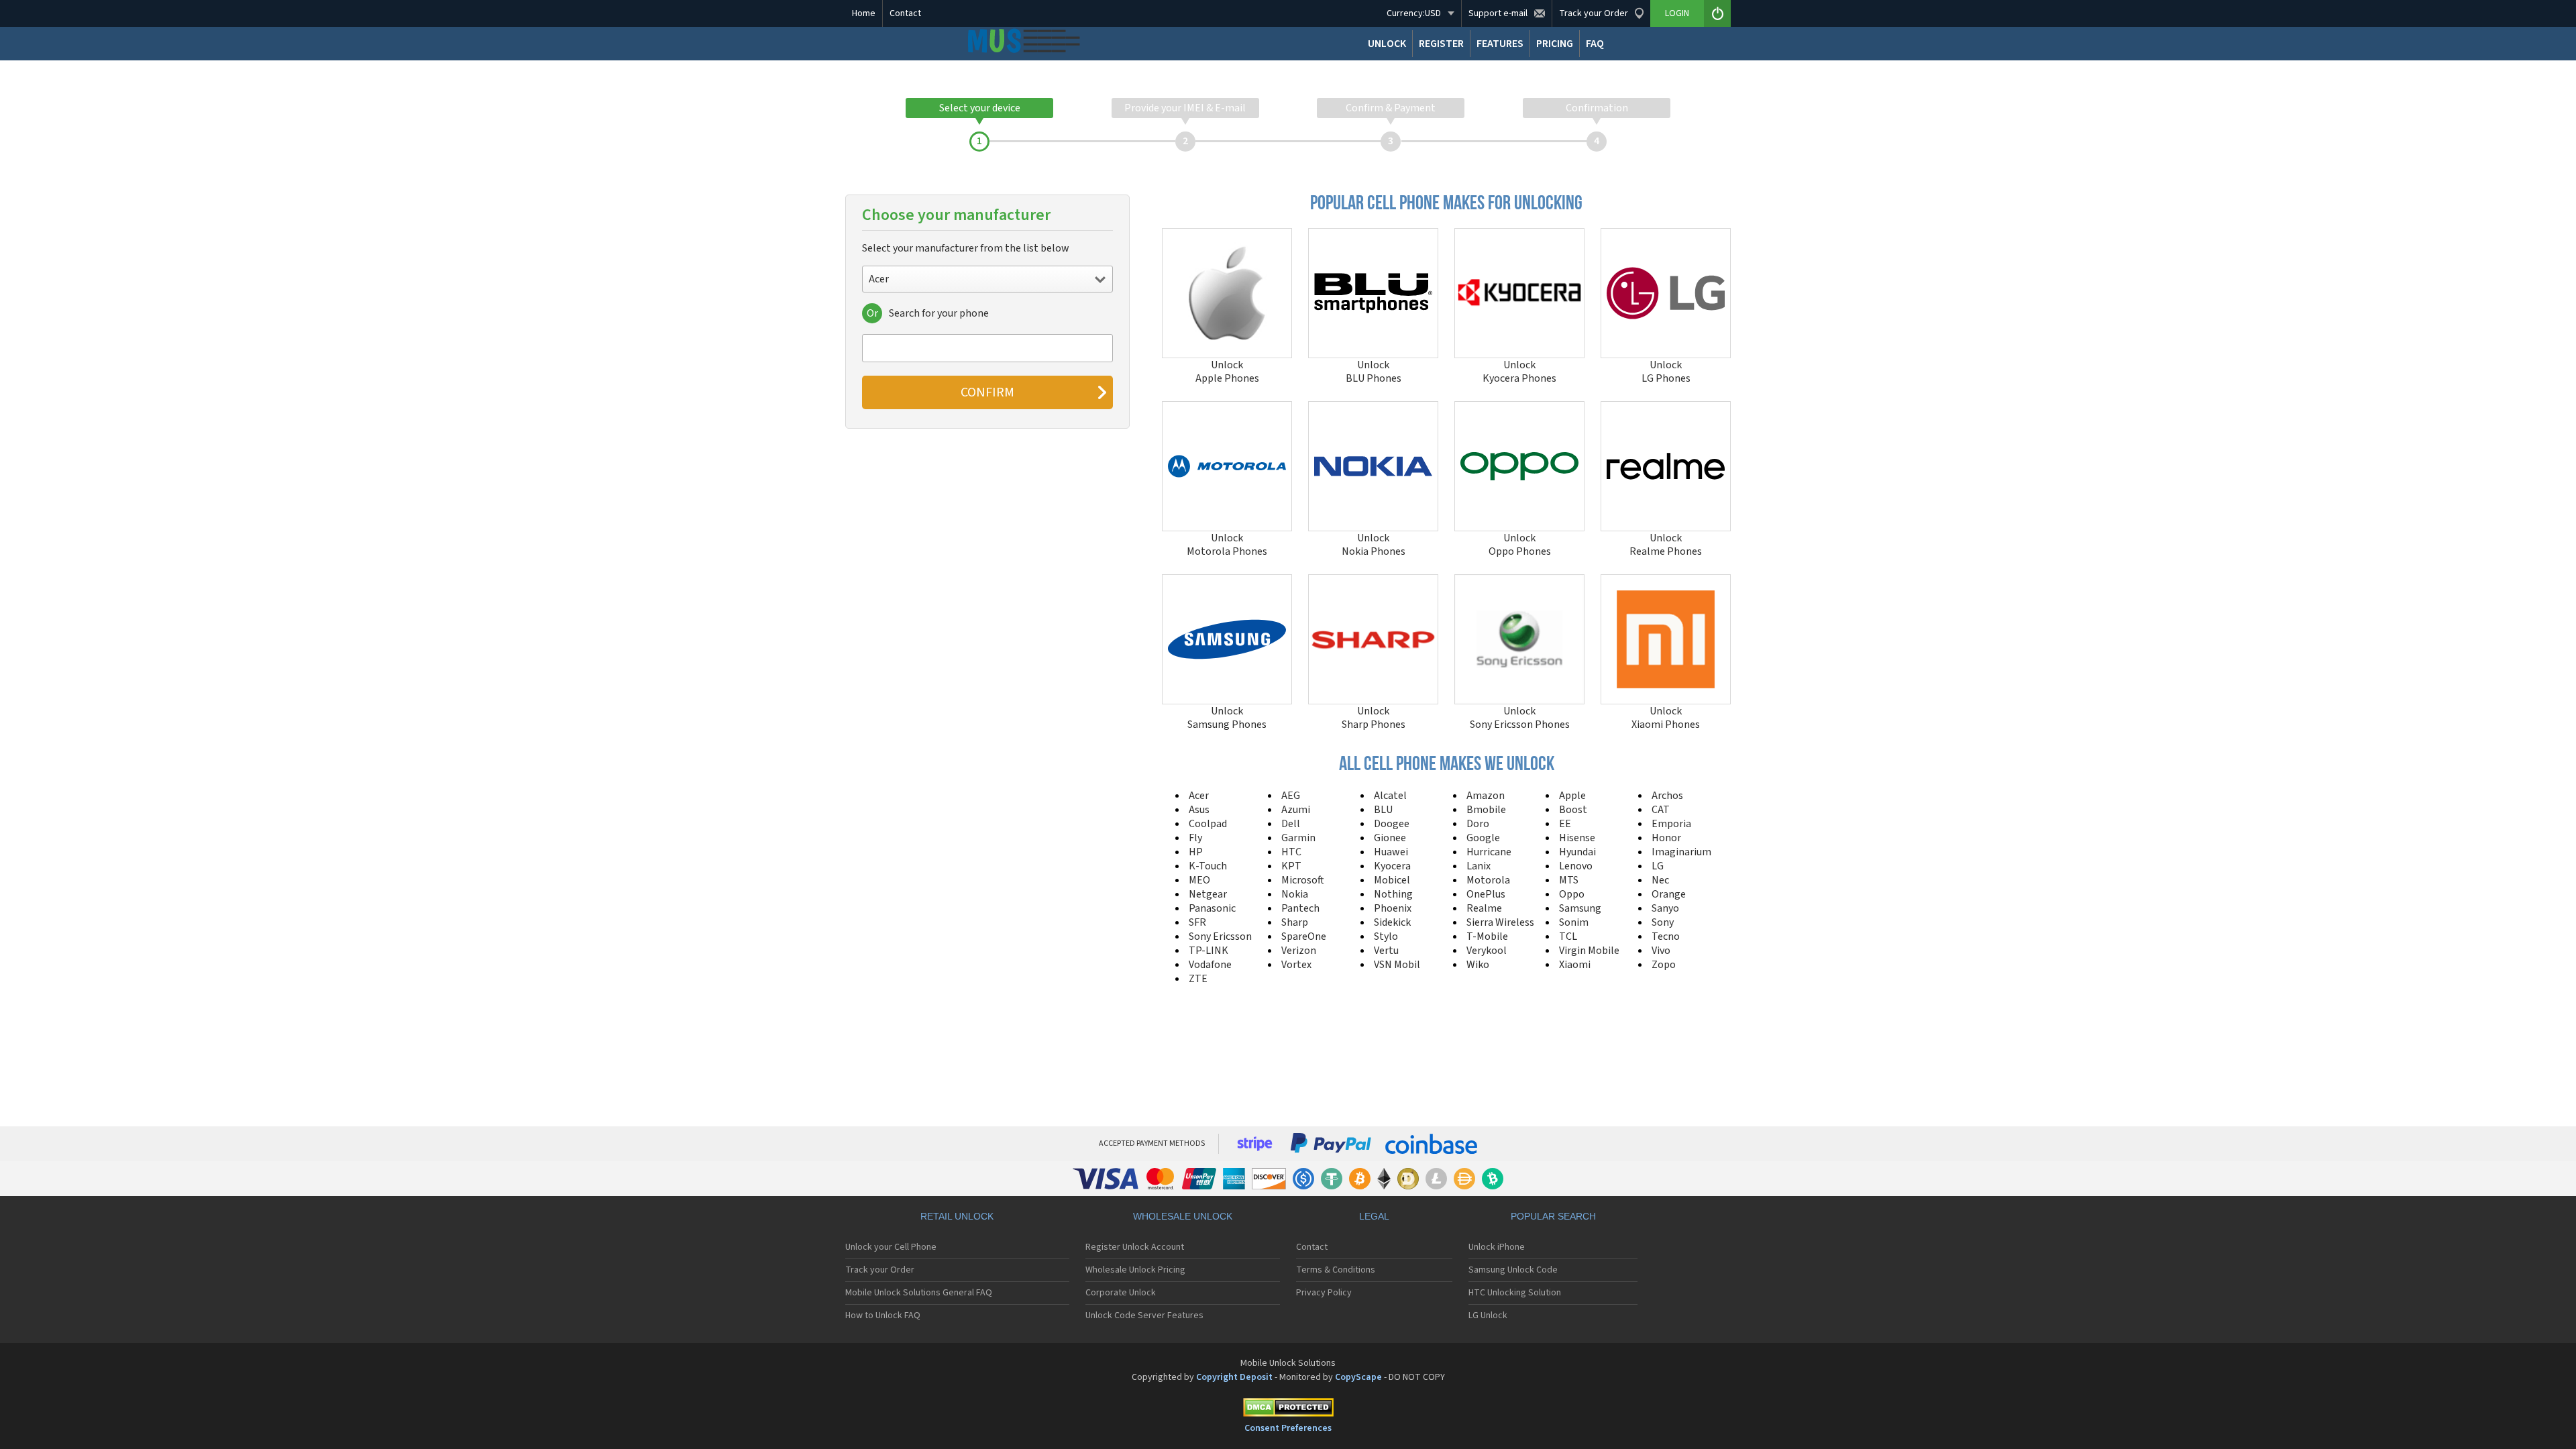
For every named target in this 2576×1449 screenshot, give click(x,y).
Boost (1573, 810)
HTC (1291, 852)
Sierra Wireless (1500, 922)
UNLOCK (1387, 44)
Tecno (1666, 936)
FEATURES (1500, 44)
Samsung (1580, 908)
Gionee (1390, 838)
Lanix (1479, 866)
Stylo (1386, 936)
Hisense (1577, 838)
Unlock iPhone (1497, 1247)
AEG (1291, 796)
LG (1658, 866)
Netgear (1208, 894)
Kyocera (1392, 866)
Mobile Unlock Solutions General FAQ (919, 1293)
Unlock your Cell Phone (891, 1247)
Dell (1291, 824)
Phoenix (1393, 908)
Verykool (1487, 951)
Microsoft (1303, 880)
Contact (905, 13)
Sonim (1574, 922)
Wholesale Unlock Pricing (1135, 1270)
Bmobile (1486, 810)
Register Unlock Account (1135, 1247)
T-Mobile (1487, 936)
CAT (1661, 810)
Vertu (1386, 951)
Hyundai (1577, 852)
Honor (1666, 838)
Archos (1667, 796)
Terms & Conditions (1336, 1270)
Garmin (1298, 838)
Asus (1199, 810)
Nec (1660, 880)
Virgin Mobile (1589, 951)
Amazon (1486, 796)
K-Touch (1208, 866)
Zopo (1664, 965)
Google (1483, 838)
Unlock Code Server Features (1144, 1316)
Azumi (1296, 810)
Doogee (1392, 824)
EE (1565, 824)
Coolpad (1208, 824)
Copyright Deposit (1234, 1377)
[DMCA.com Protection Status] (1288, 1410)
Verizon (1299, 951)
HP (1196, 852)
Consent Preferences (1288, 1428)
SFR (1197, 922)
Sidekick (1392, 922)
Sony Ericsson (1220, 936)
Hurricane (1489, 852)
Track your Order (880, 1270)
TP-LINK (1209, 951)
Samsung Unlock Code (1513, 1270)
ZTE (1198, 979)
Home (864, 13)
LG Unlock (1488, 1316)
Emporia (1671, 824)
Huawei (1391, 852)
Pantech (1300, 908)
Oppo (1572, 894)
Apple (1572, 796)
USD (1414, 13)
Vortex (1296, 965)
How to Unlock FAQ (883, 1316)
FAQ (1595, 44)
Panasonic (1212, 908)
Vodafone (1210, 965)
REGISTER (1441, 44)
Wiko (1478, 965)
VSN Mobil (1397, 965)
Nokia (1295, 894)
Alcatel (1390, 796)
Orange (1669, 894)
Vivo (1661, 951)
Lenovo (1576, 866)
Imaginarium (1681, 852)
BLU (1383, 810)
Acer (1199, 796)
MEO (1199, 880)
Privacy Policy (1324, 1293)
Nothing (1393, 894)
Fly (1195, 838)
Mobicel (1392, 880)
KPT (1291, 866)
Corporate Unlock (1121, 1293)
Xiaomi (1575, 965)
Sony (1663, 922)
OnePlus (1486, 894)
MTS (1569, 880)
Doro (1478, 824)
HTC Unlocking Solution (1515, 1293)
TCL (1568, 936)
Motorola (1488, 880)
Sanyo (1665, 908)
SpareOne (1304, 936)
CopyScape (1358, 1377)
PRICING (1555, 44)
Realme (1484, 908)
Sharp (1295, 922)
